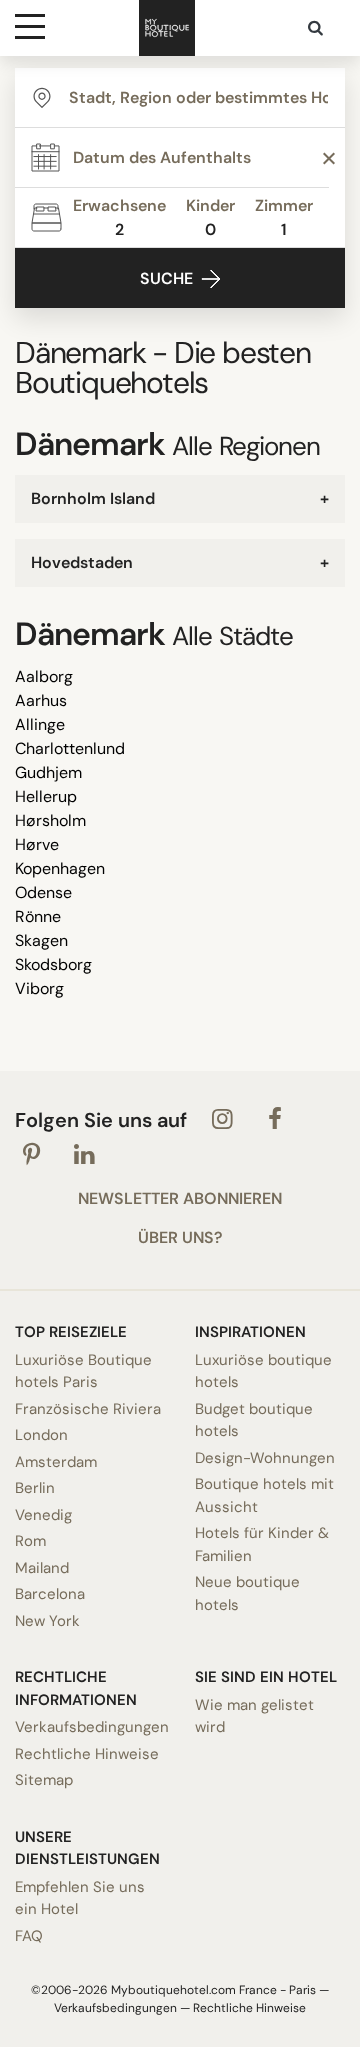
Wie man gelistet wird (254, 1716)
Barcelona (50, 1594)
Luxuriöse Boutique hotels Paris (83, 1371)
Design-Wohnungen (265, 1458)
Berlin (35, 1488)
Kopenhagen (60, 868)
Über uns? (180, 1238)
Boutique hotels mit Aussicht (264, 1495)
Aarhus (41, 700)
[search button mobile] (317, 28)
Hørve (37, 844)
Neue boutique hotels (247, 1593)
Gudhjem (48, 772)
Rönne (38, 916)
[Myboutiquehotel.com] (167, 28)
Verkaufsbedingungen (90, 1727)
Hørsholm (50, 820)
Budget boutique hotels (254, 1420)
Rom (30, 1541)
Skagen (41, 940)
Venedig (43, 1515)
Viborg (39, 988)
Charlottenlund (70, 748)
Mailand (42, 1568)
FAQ (29, 1936)
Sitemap (44, 1780)
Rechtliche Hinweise (87, 1754)
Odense (43, 892)
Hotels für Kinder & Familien (262, 1544)
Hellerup (46, 796)
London (41, 1435)
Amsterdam (56, 1462)
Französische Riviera (88, 1409)
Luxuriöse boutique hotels (263, 1371)
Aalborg (44, 676)
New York (47, 1621)
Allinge (40, 724)
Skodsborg (53, 964)
